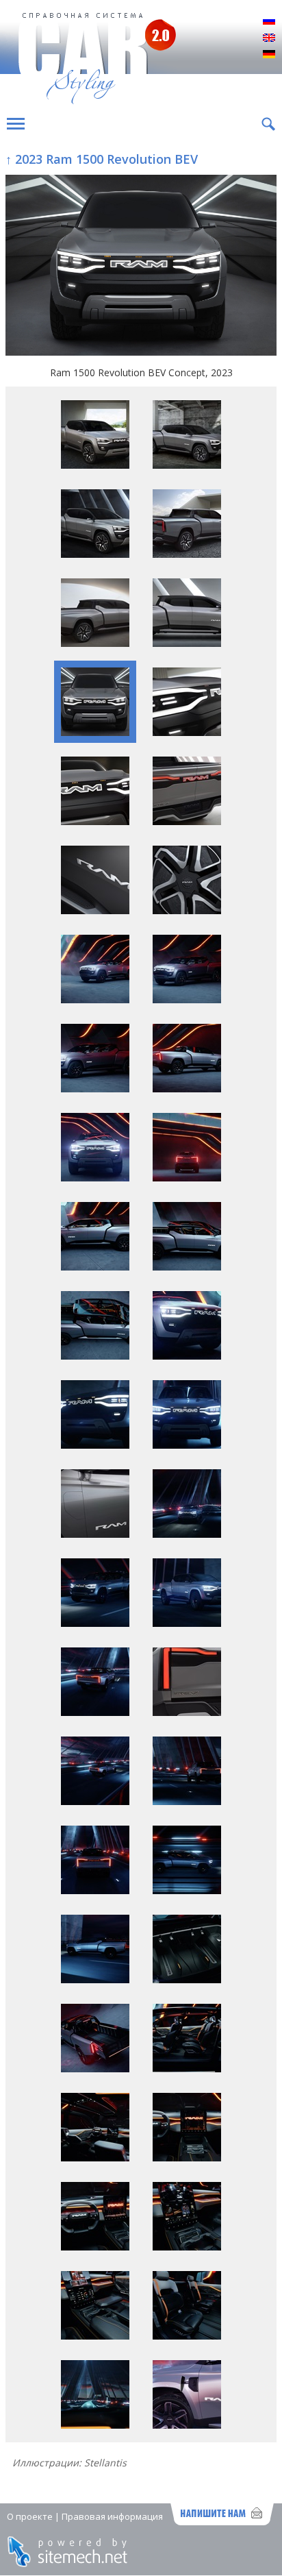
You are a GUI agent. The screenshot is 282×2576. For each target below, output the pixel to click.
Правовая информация (112, 2516)
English (269, 38)
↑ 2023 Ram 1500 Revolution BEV (102, 159)
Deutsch (269, 55)
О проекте (30, 2516)
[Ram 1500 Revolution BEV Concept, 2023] (141, 267)
